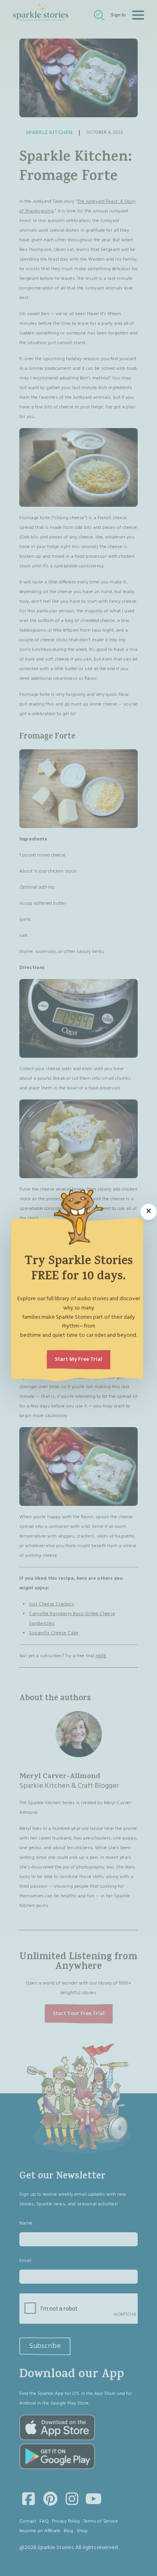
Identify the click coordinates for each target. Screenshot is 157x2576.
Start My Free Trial (78, 1359)
